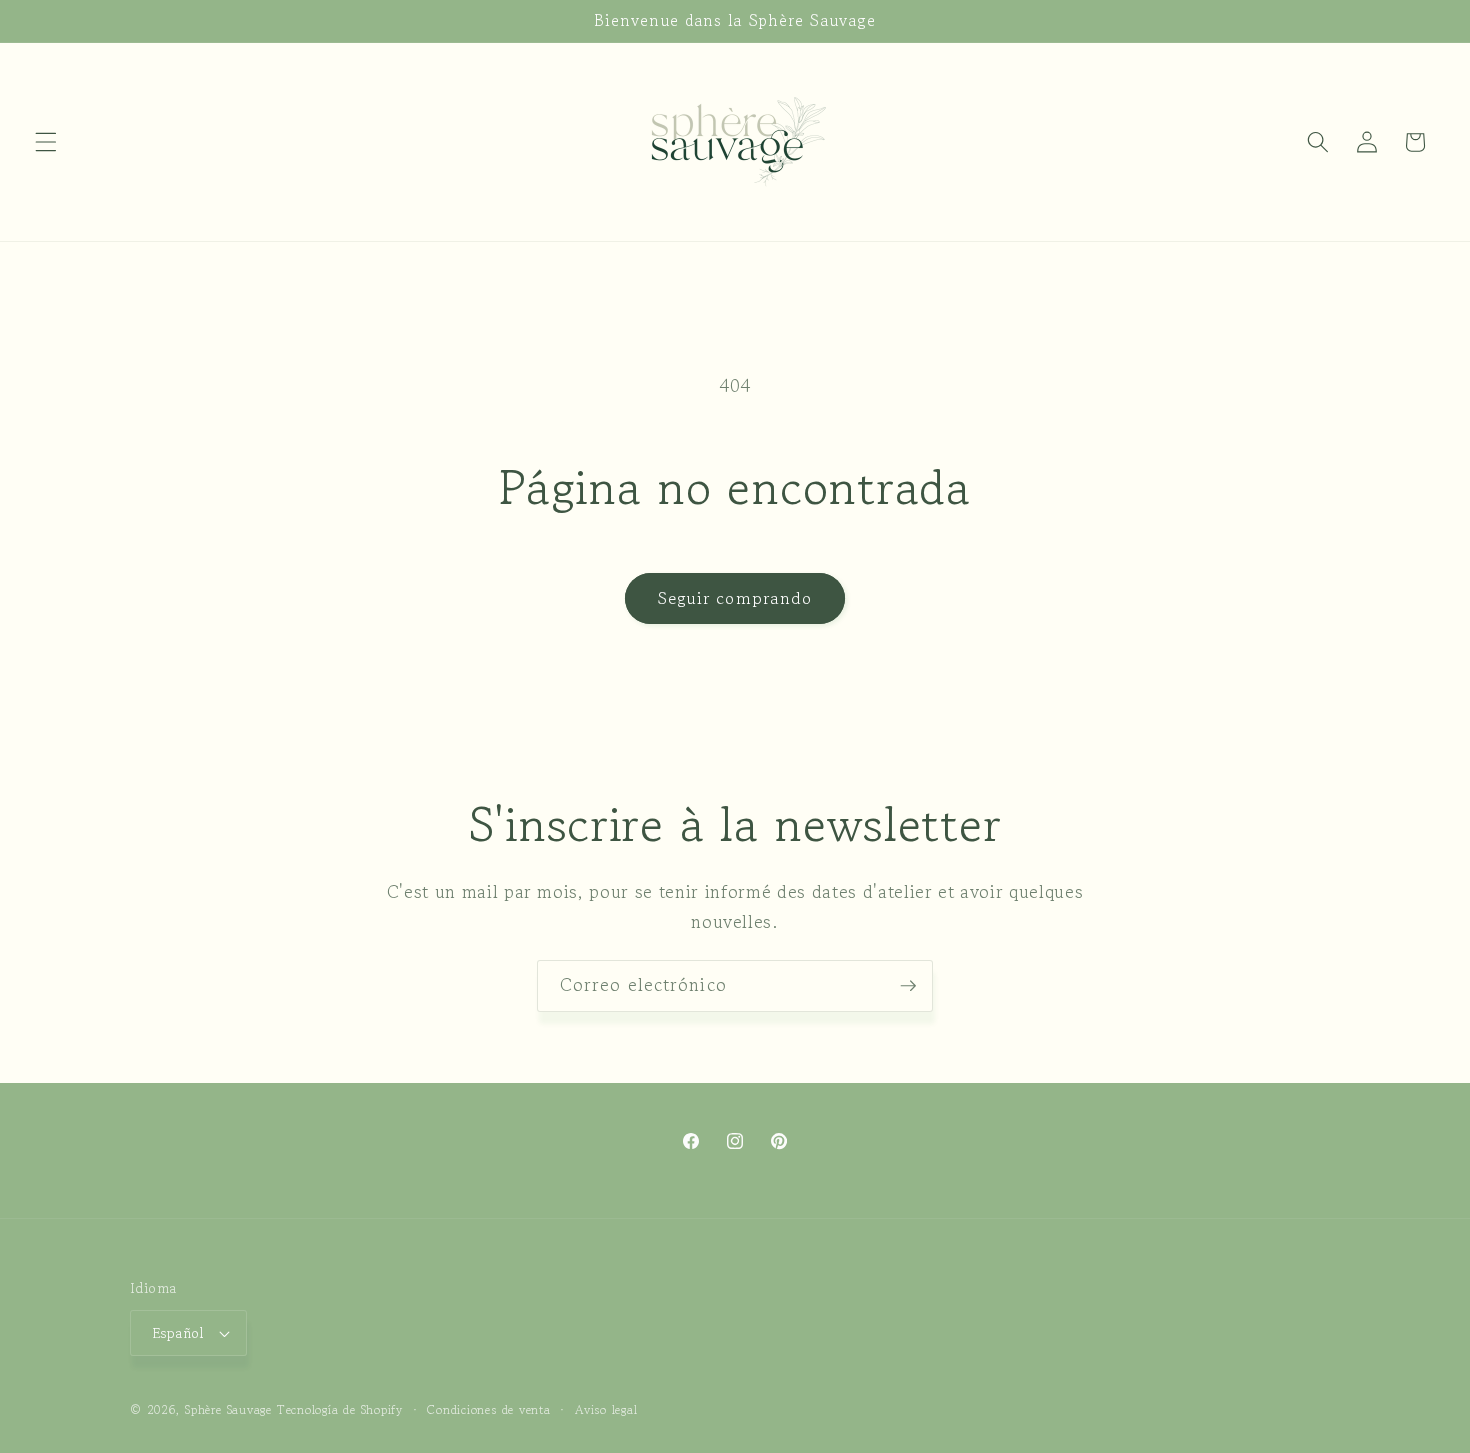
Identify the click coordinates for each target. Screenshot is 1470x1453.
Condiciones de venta (488, 1409)
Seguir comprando (735, 598)
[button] (46, 142)
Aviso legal (606, 1409)
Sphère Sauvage (228, 1409)
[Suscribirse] (908, 986)
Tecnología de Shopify (340, 1409)
